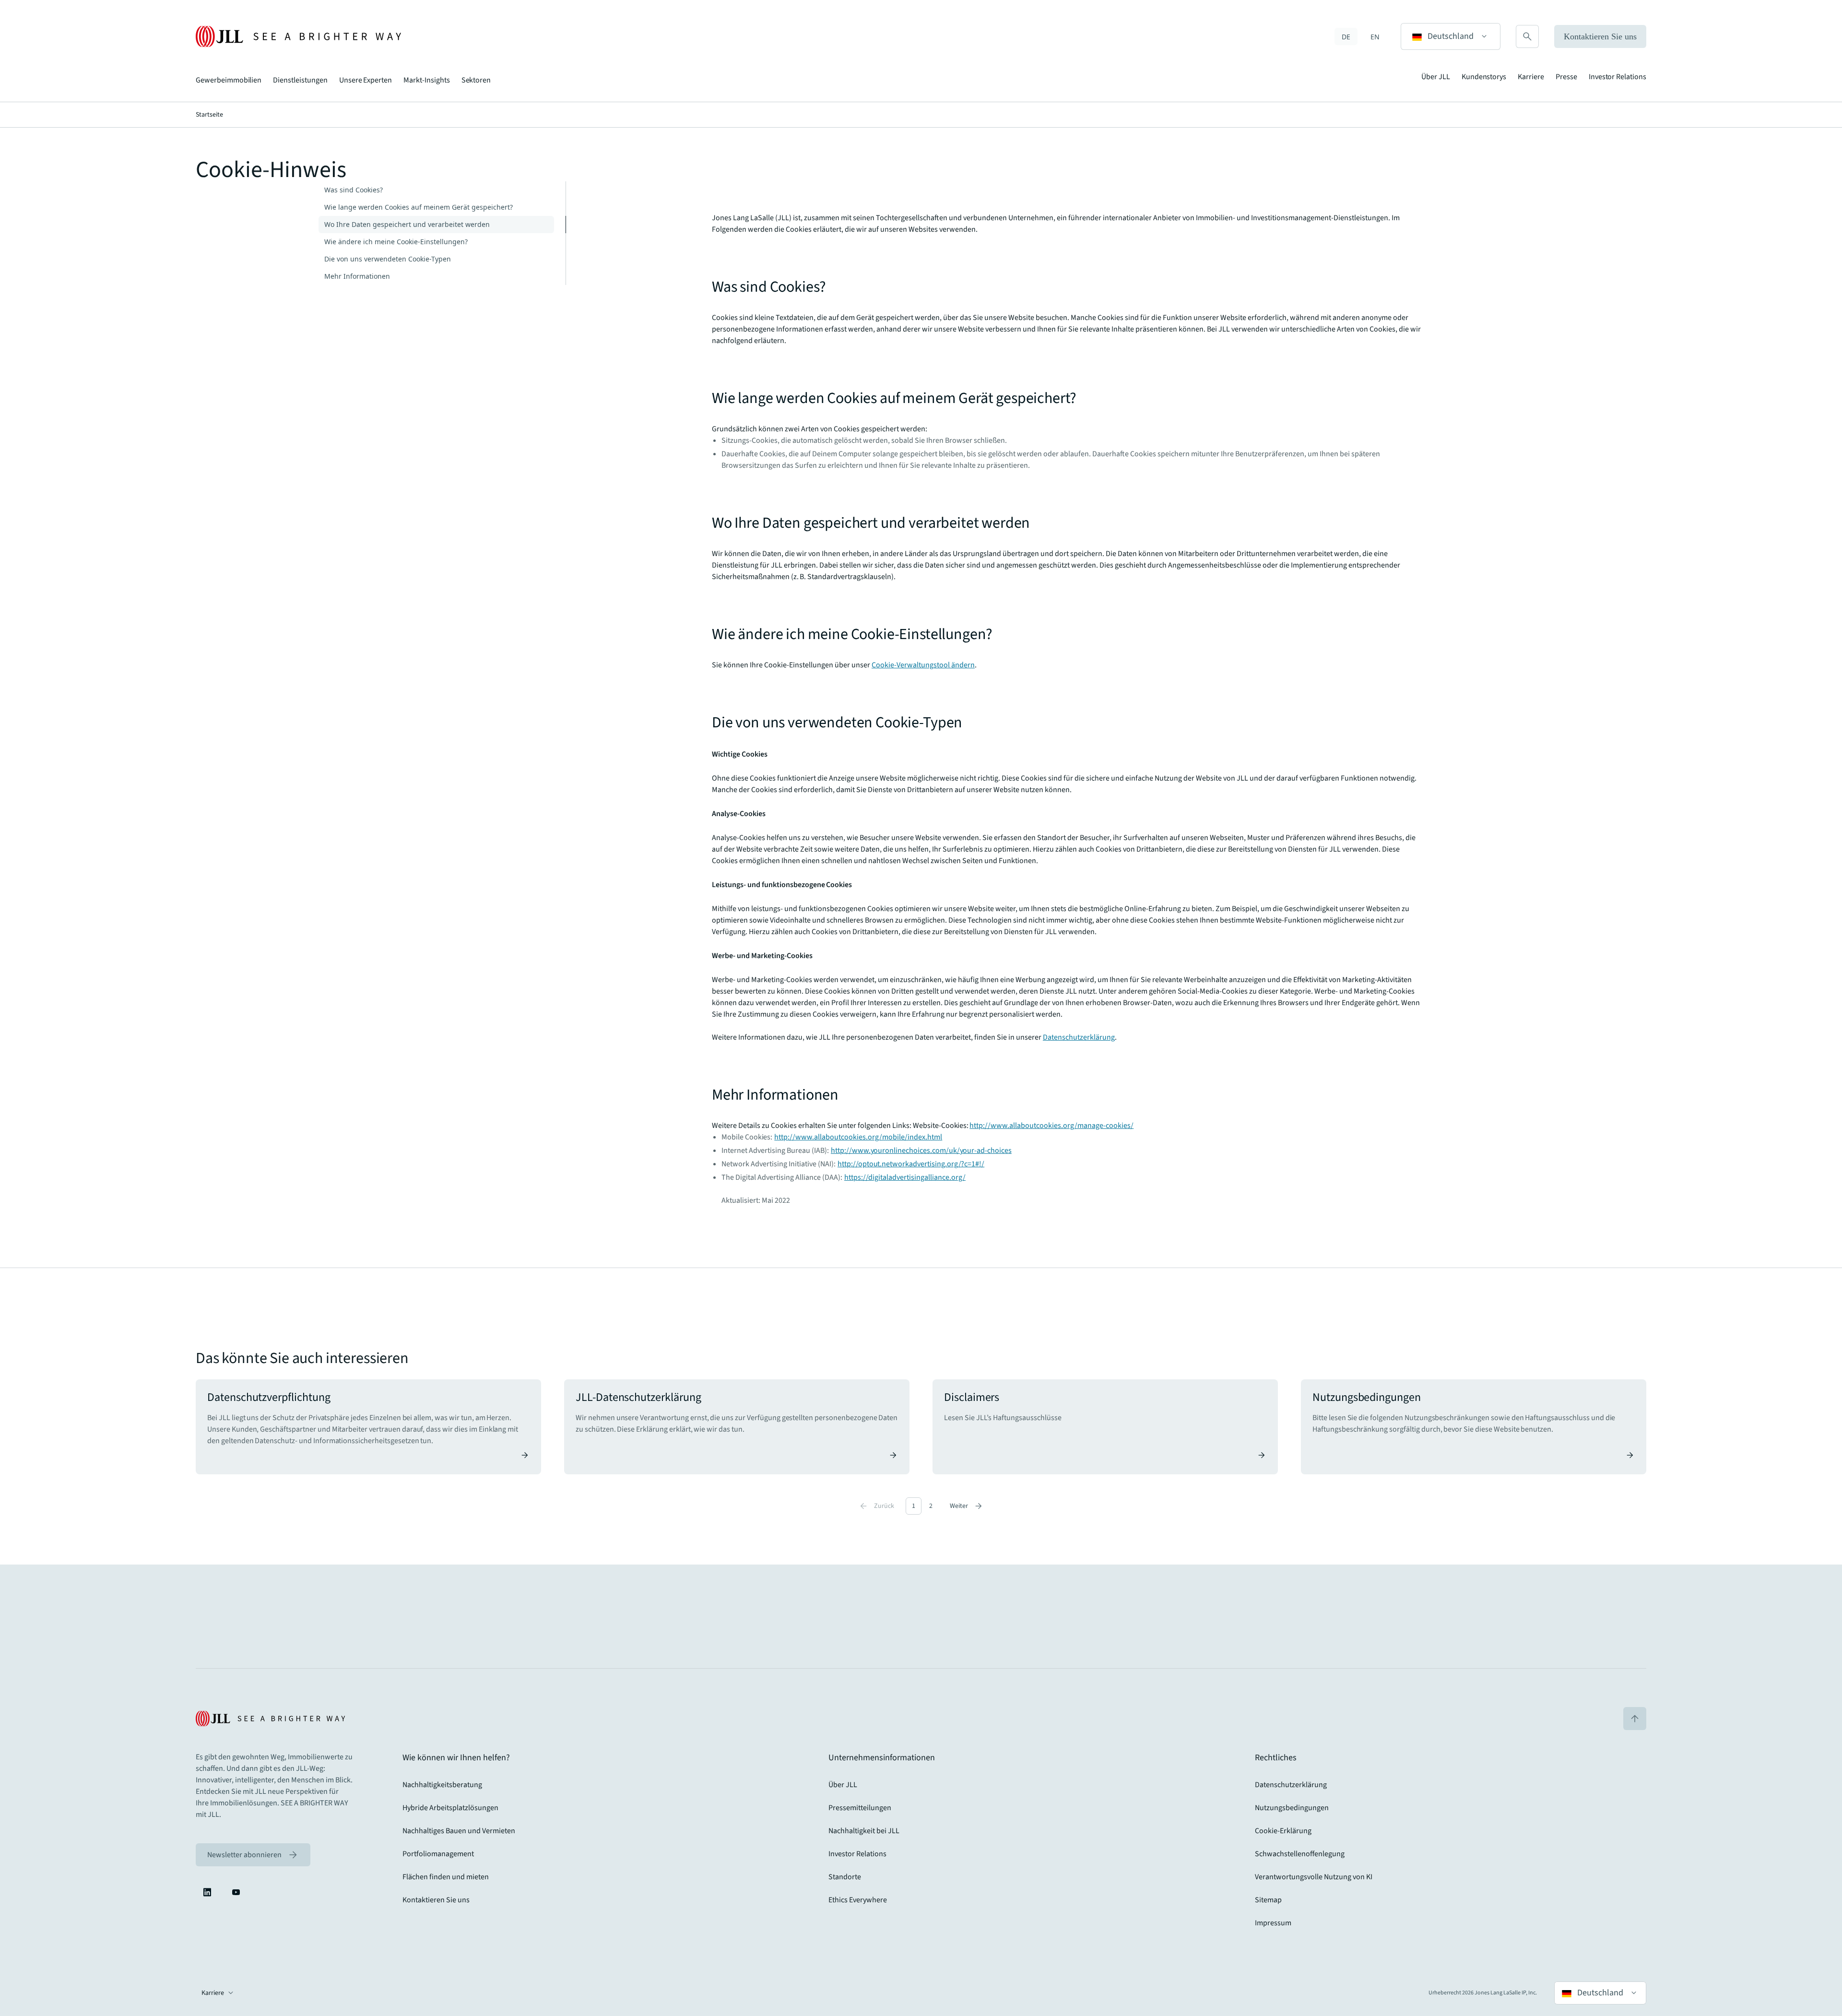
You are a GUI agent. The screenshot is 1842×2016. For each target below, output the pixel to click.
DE (1346, 37)
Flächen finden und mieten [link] (446, 1877)
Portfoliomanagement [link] (438, 1854)
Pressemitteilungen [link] (860, 1808)
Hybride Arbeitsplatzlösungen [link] (450, 1808)
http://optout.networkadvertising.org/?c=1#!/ (911, 1164)
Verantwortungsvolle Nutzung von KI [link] (1314, 1877)
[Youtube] (236, 1892)
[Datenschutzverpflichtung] (368, 1427)
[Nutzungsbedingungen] (1474, 1427)
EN (1375, 37)
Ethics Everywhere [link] (858, 1900)
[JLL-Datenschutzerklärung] (737, 1427)
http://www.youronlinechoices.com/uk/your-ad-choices (921, 1150)
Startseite (209, 115)
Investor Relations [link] (857, 1854)
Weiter (967, 1506)
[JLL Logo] (298, 36)
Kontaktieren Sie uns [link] (436, 1900)
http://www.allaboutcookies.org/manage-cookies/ (1051, 1126)
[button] (1451, 36)
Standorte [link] (845, 1877)
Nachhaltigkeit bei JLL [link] (864, 1831)
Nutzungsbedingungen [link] (1292, 1808)
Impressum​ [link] (1273, 1923)
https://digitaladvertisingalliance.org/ (905, 1177)
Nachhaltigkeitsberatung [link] (442, 1785)
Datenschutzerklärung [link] (1291, 1785)
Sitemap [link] (1268, 1900)
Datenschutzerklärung (1079, 1037)
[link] (253, 1855)
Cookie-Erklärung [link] (1283, 1831)
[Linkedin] (207, 1892)
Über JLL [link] (843, 1785)
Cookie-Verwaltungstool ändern (923, 665)
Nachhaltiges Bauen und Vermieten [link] (459, 1831)
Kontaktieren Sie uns (1600, 36)
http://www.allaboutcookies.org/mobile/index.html (858, 1137)
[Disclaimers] (1105, 1427)
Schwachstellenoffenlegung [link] (1300, 1854)
